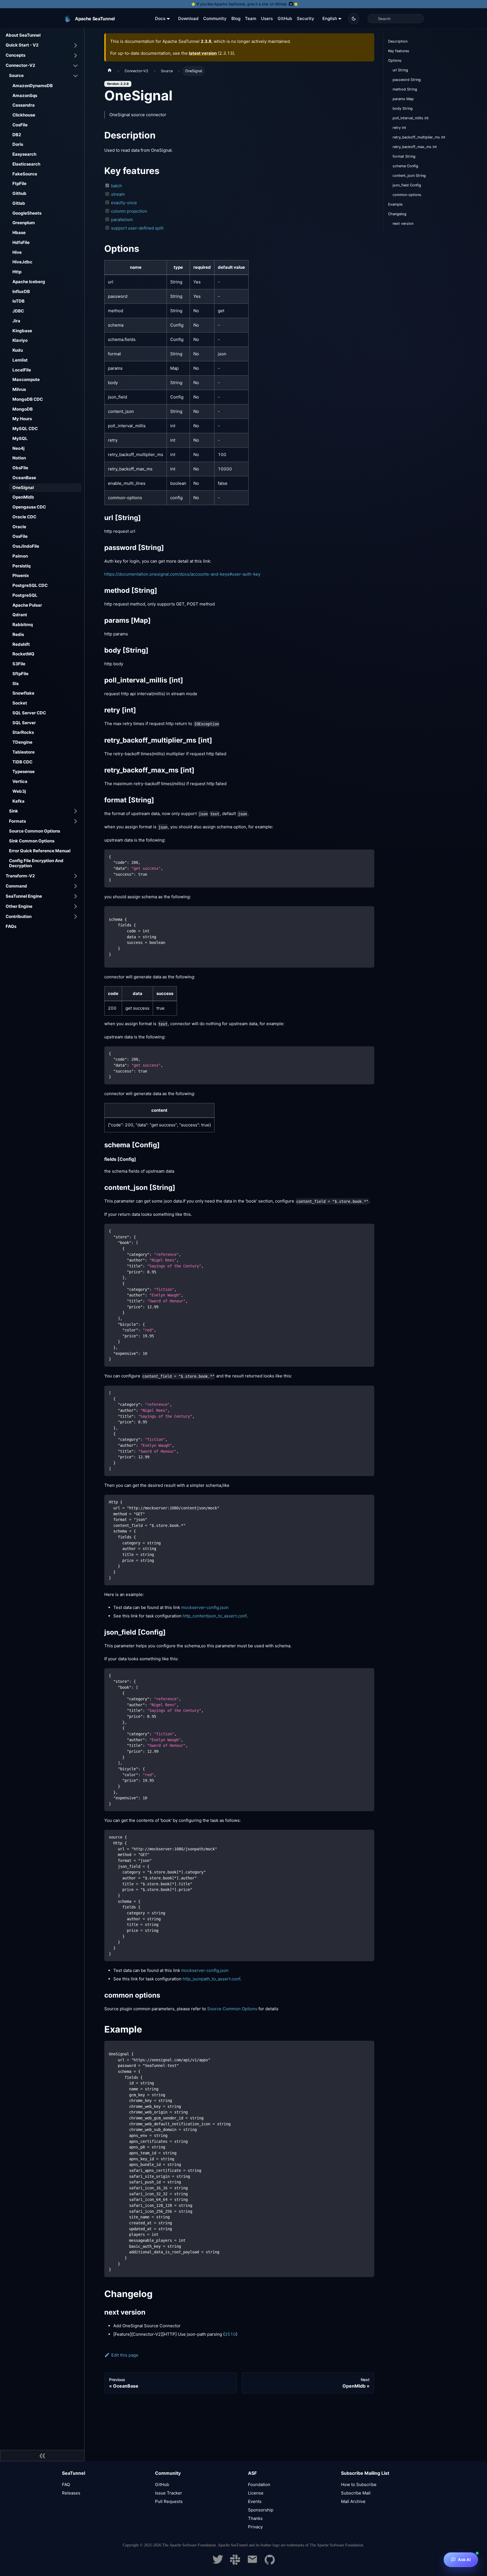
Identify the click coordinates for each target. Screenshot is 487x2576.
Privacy (255, 2527)
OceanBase (24, 478)
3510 (230, 2334)
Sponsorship (261, 2510)
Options (395, 60)
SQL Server (24, 723)
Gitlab (19, 203)
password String (407, 80)
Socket (20, 703)
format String (404, 156)
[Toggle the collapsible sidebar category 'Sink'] (76, 811)
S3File (19, 664)
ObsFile (20, 468)
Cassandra (24, 105)
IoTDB (18, 301)
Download (188, 18)
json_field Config (407, 185)
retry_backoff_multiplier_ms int (419, 137)
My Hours (22, 419)
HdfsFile (21, 242)
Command (16, 886)
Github (19, 193)
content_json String (409, 176)
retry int (399, 128)
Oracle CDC (24, 517)
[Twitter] (218, 2563)
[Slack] (235, 2563)
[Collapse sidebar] (42, 2456)
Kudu (18, 350)
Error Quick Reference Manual (40, 851)
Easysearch (24, 154)
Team (251, 18)
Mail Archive (353, 2501)
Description (398, 41)
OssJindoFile (26, 546)
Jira (16, 321)
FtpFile (19, 183)
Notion (19, 458)
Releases (71, 2493)
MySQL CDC (25, 429)
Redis (18, 634)
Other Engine (19, 906)
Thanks (255, 2518)
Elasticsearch (26, 164)
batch (117, 186)
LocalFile (22, 370)
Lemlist (20, 360)
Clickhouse (24, 115)
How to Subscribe (359, 2484)
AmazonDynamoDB (33, 86)
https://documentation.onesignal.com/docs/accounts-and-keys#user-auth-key (182, 574)
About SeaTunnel (23, 35)
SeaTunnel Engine (24, 896)
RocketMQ (23, 654)
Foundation (259, 2484)
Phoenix (21, 575)
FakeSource (25, 174)
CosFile (20, 125)
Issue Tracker (169, 2493)
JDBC (18, 311)
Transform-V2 (20, 876)
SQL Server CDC (29, 713)
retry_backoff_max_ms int (415, 147)
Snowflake (23, 693)
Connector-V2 (20, 65)
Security (306, 18)
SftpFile (20, 674)
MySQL (20, 438)
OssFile (20, 536)
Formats (17, 821)
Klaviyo (20, 340)
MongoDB (23, 409)
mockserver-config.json (205, 1607)
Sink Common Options (32, 841)
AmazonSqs (25, 95)
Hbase (19, 233)
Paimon (20, 556)
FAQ (66, 2484)
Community (215, 18)
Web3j (19, 791)
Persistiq (21, 566)
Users (267, 18)
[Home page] (110, 71)
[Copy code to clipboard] (367, 856)
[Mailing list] (252, 2563)
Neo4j (18, 448)
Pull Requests (169, 2501)
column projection (129, 211)
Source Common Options (35, 831)
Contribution (19, 916)
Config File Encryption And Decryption (36, 863)
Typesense (24, 771)
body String (403, 108)
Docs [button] (160, 18)
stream (118, 194)
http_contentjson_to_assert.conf (215, 1616)
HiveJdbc (22, 262)
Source (16, 75)
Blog (236, 18)
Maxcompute (26, 379)
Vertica (20, 781)
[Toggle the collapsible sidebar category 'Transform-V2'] (76, 876)
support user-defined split (137, 228)
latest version (203, 53)
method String (405, 89)
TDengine (22, 742)
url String (400, 70)
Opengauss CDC (29, 507)
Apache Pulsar (27, 605)
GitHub (285, 18)
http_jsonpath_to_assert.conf (212, 1979)
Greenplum (24, 223)
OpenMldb (23, 497)
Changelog (397, 214)
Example (395, 204)
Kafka (18, 801)
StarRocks (23, 732)
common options (407, 195)
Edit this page (125, 2355)
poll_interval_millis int (411, 118)
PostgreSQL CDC (30, 585)
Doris (18, 144)
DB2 (17, 135)
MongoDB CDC (28, 399)
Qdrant (20, 615)
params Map (403, 99)
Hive (17, 252)
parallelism (122, 220)
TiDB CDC (22, 762)
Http (17, 272)
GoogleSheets (27, 213)
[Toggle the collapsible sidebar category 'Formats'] (76, 821)
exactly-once (124, 203)
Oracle (19, 527)
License (256, 2493)
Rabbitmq (23, 625)
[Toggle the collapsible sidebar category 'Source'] (76, 76)
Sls (16, 683)
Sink (14, 811)
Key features (399, 51)
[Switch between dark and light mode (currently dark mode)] (354, 19)
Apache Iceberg (29, 282)
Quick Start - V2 (22, 45)
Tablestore (24, 752)
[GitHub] (270, 2563)
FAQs (11, 926)
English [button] (330, 18)
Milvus (19, 389)
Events (255, 2501)
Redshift (21, 644)
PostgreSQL (25, 595)
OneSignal (23, 487)
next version (403, 224)
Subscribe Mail (356, 2493)
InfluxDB (21, 291)
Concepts (16, 55)
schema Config (405, 166)
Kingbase (22, 331)
